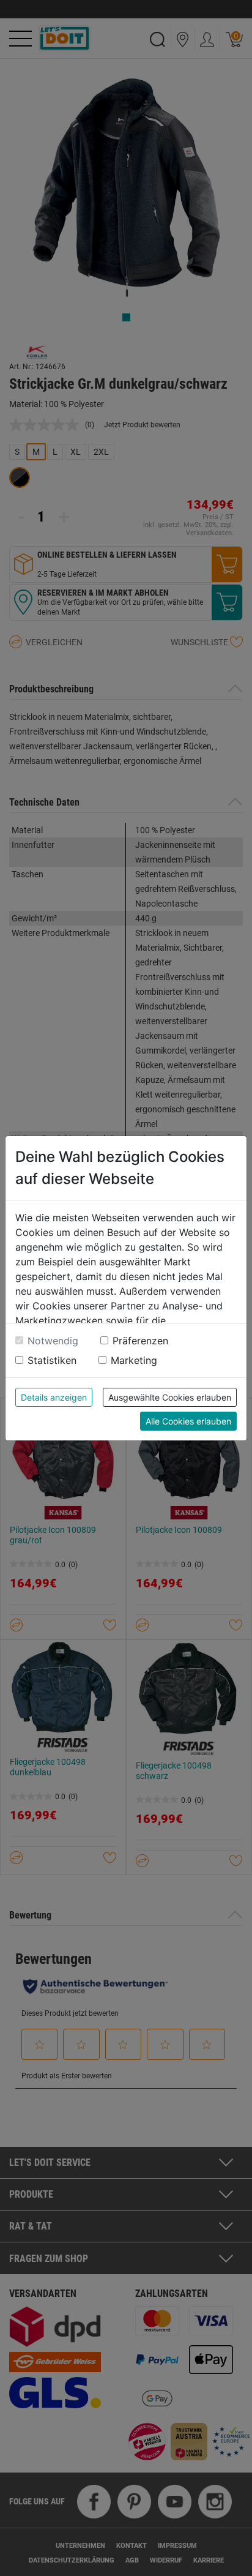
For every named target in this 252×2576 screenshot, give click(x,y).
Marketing (134, 1360)
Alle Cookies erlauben (188, 1421)
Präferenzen (140, 1341)
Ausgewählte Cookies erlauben (170, 1397)
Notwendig (53, 1341)
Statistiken (52, 1360)
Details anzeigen (54, 1397)
